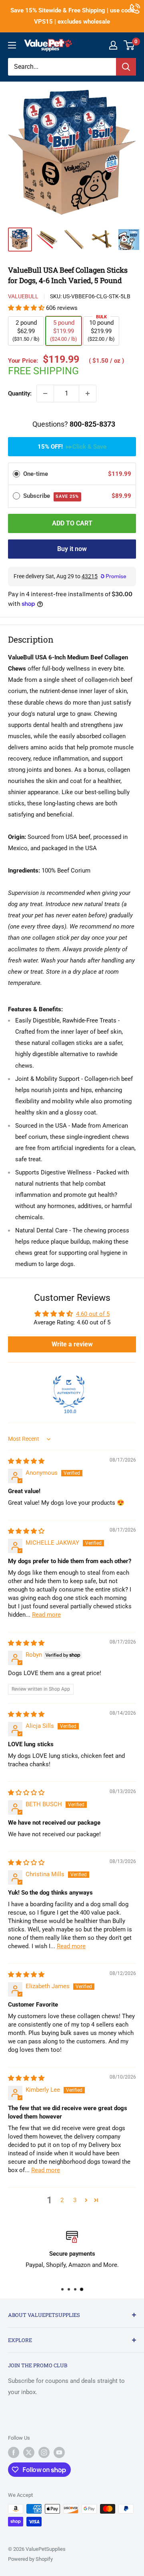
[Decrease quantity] (45, 393)
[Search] (126, 67)
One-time (36, 474)
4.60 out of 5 (93, 1314)
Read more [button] (46, 1615)
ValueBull (23, 296)
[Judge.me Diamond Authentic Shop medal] (69, 1392)
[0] (129, 45)
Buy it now (72, 549)
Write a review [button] (72, 1344)
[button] (27, 308)
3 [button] (75, 2200)
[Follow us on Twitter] (29, 2452)
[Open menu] (12, 45)
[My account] (113, 45)
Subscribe (51, 496)
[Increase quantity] (88, 393)
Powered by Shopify (30, 2559)
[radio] (16, 474)
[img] (26, 1461)
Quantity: (20, 393)
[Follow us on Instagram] (44, 2452)
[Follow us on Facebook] (14, 2452)
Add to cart (72, 523)
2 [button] (62, 2200)
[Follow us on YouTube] (59, 2452)
